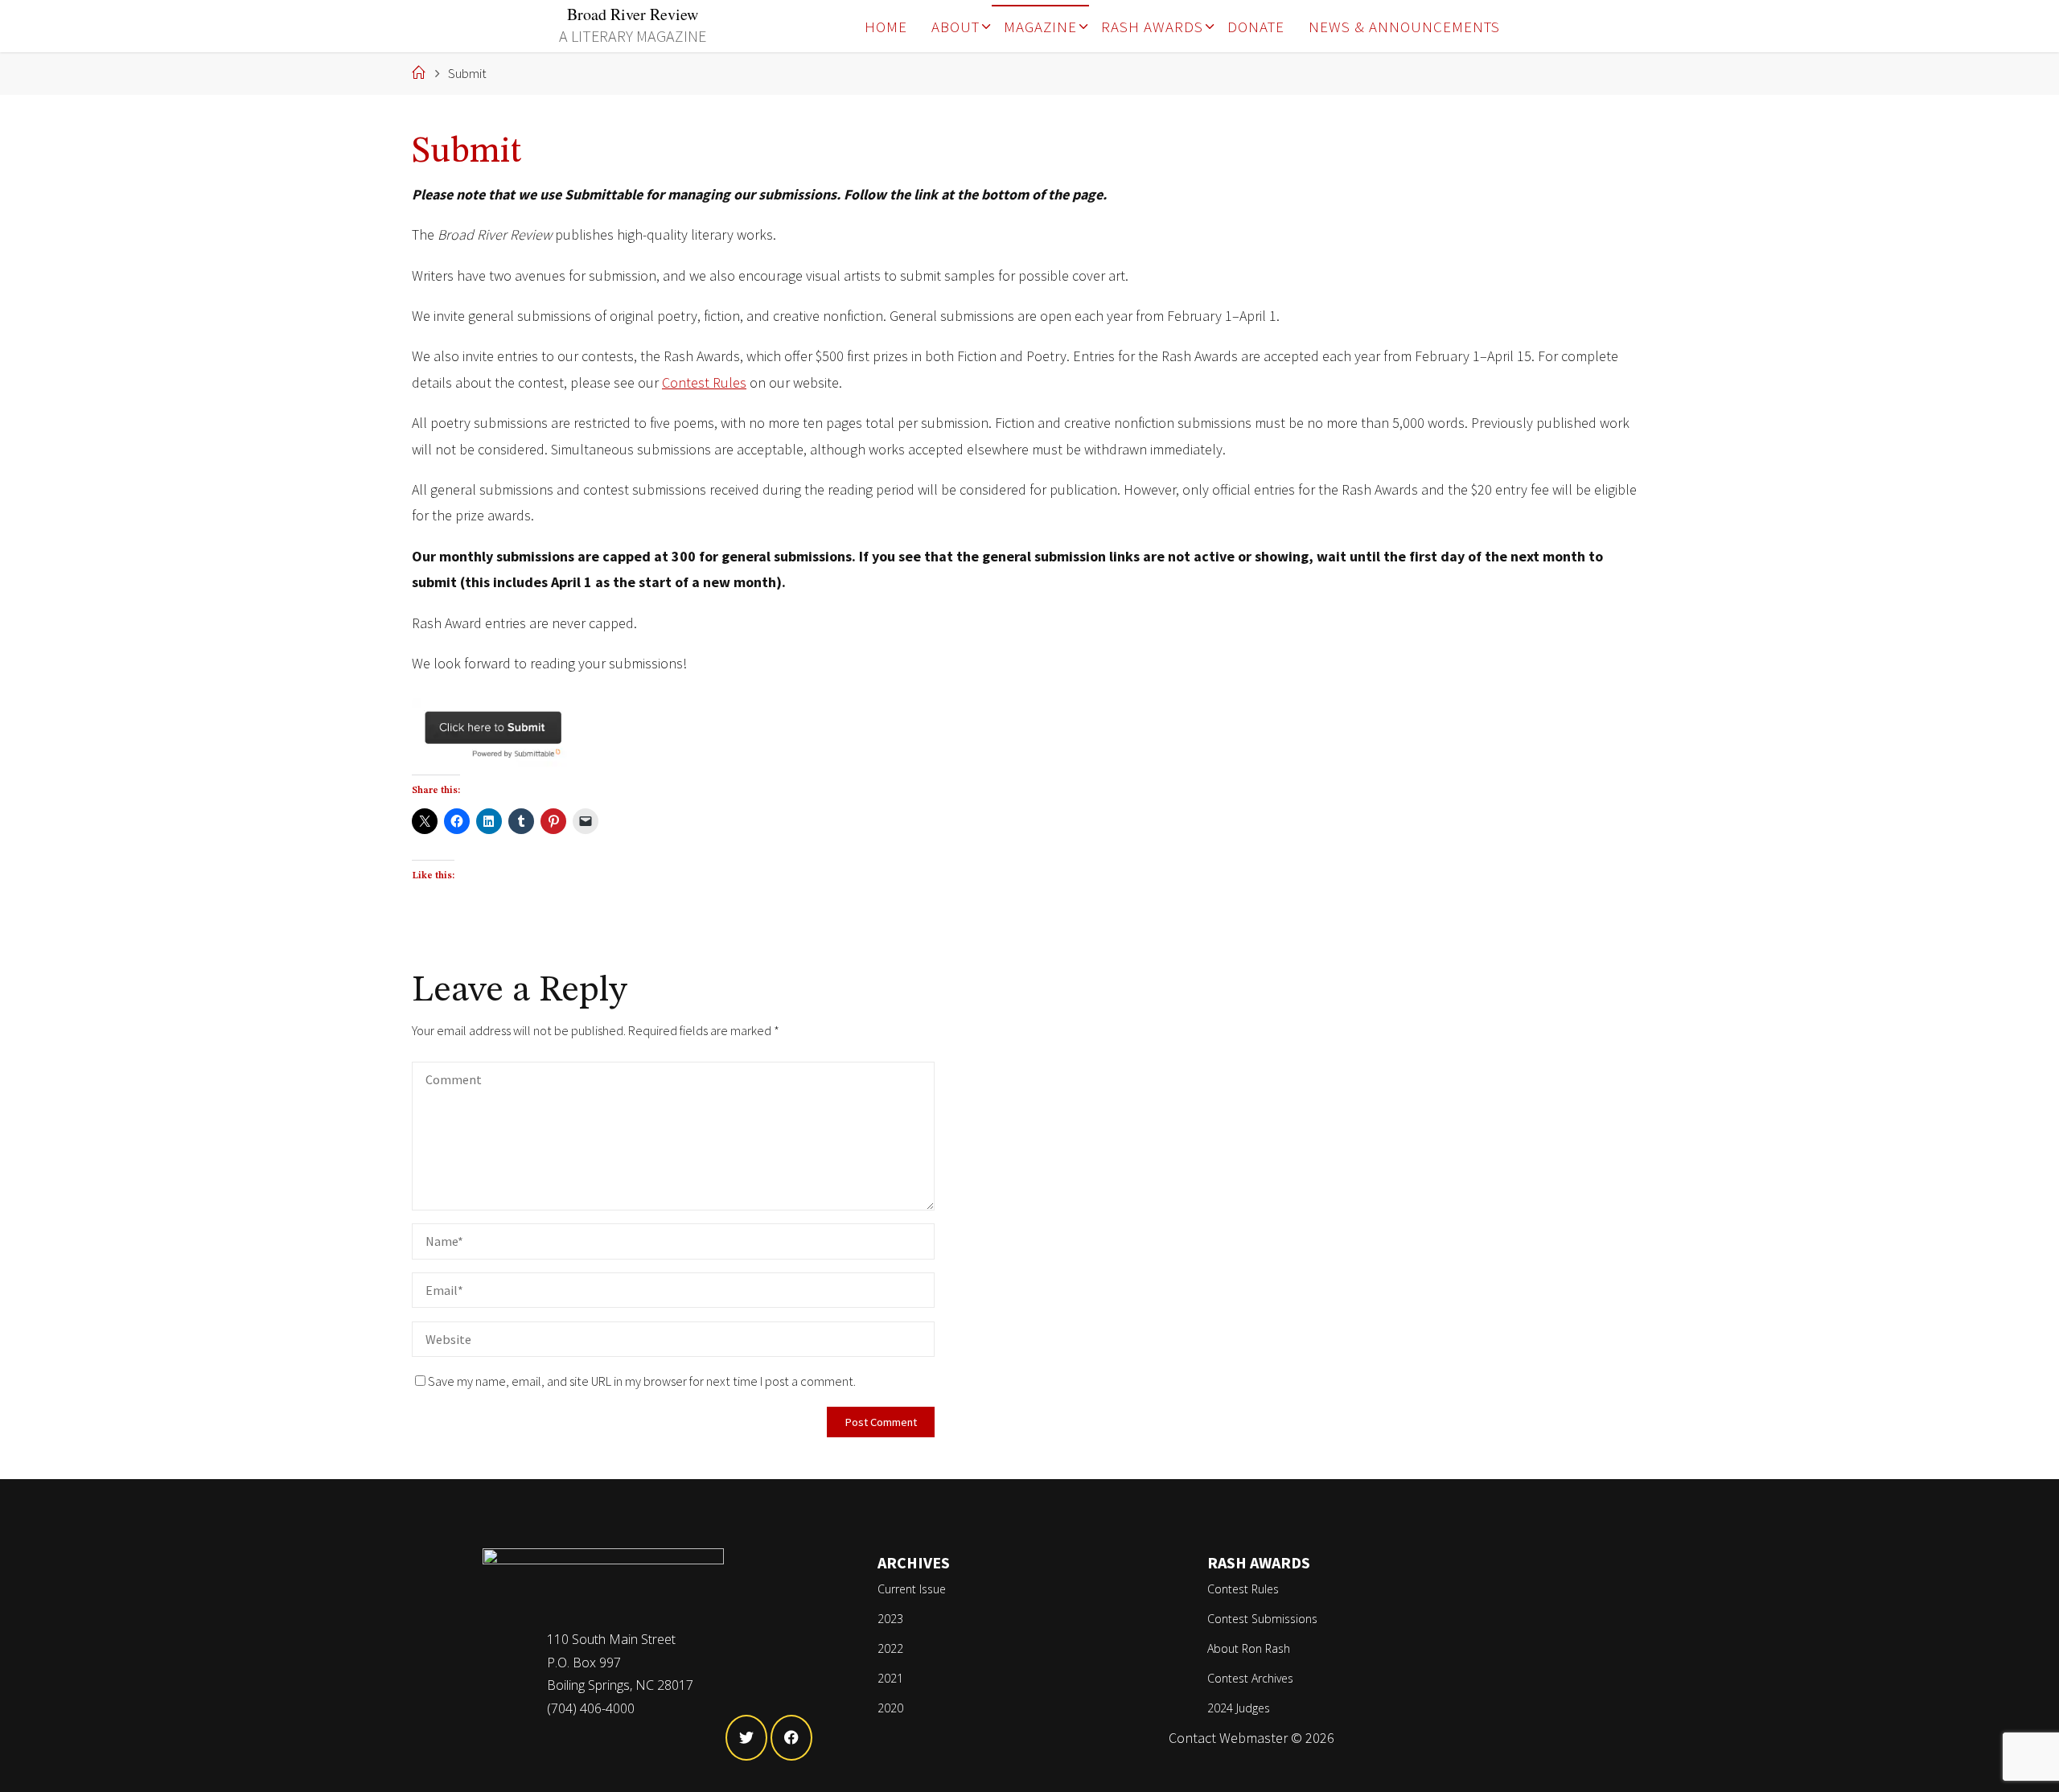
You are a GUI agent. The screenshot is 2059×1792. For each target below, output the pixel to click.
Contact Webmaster (1228, 1738)
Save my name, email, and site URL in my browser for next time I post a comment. (642, 1381)
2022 (890, 1648)
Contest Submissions (1262, 1619)
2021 (890, 1678)
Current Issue (912, 1589)
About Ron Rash (1249, 1648)
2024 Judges (1239, 1708)
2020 (890, 1708)
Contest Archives (1250, 1678)
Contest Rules (704, 382)
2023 (890, 1619)
